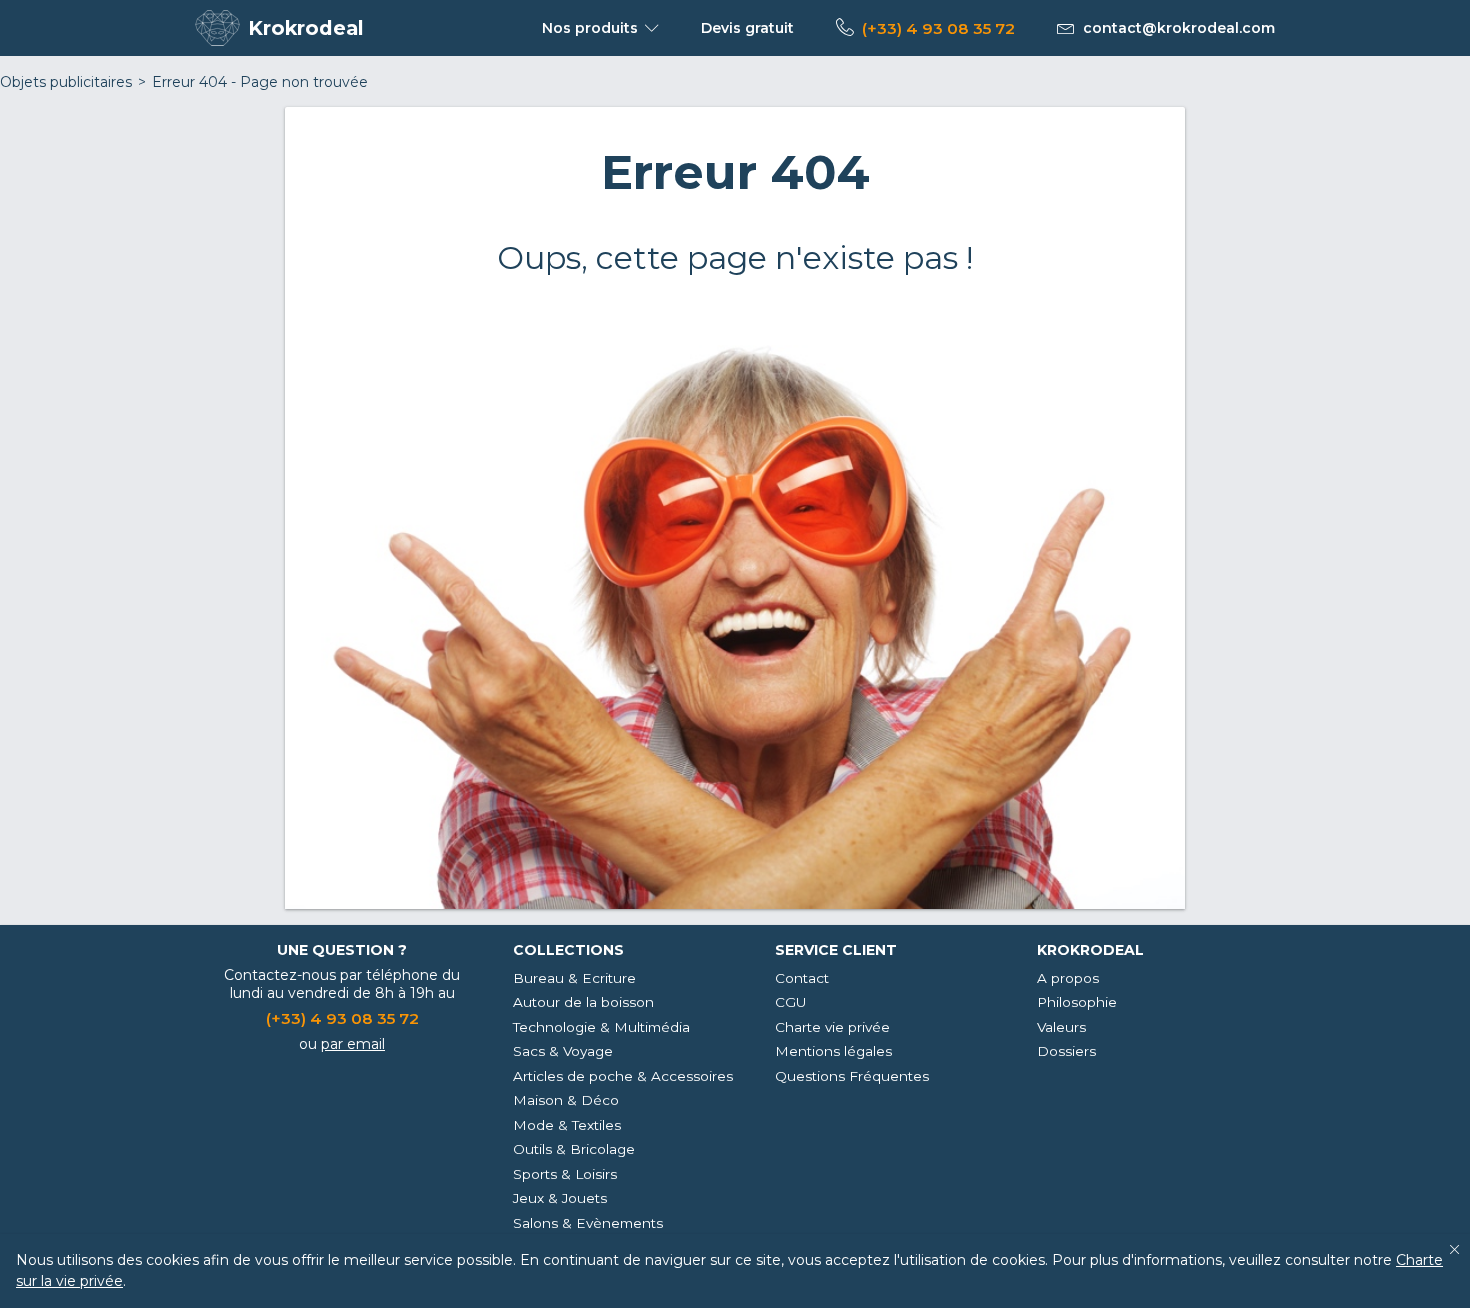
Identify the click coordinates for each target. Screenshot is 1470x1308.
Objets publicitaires (66, 82)
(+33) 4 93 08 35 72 (938, 28)
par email (353, 1044)
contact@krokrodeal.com (1179, 28)
